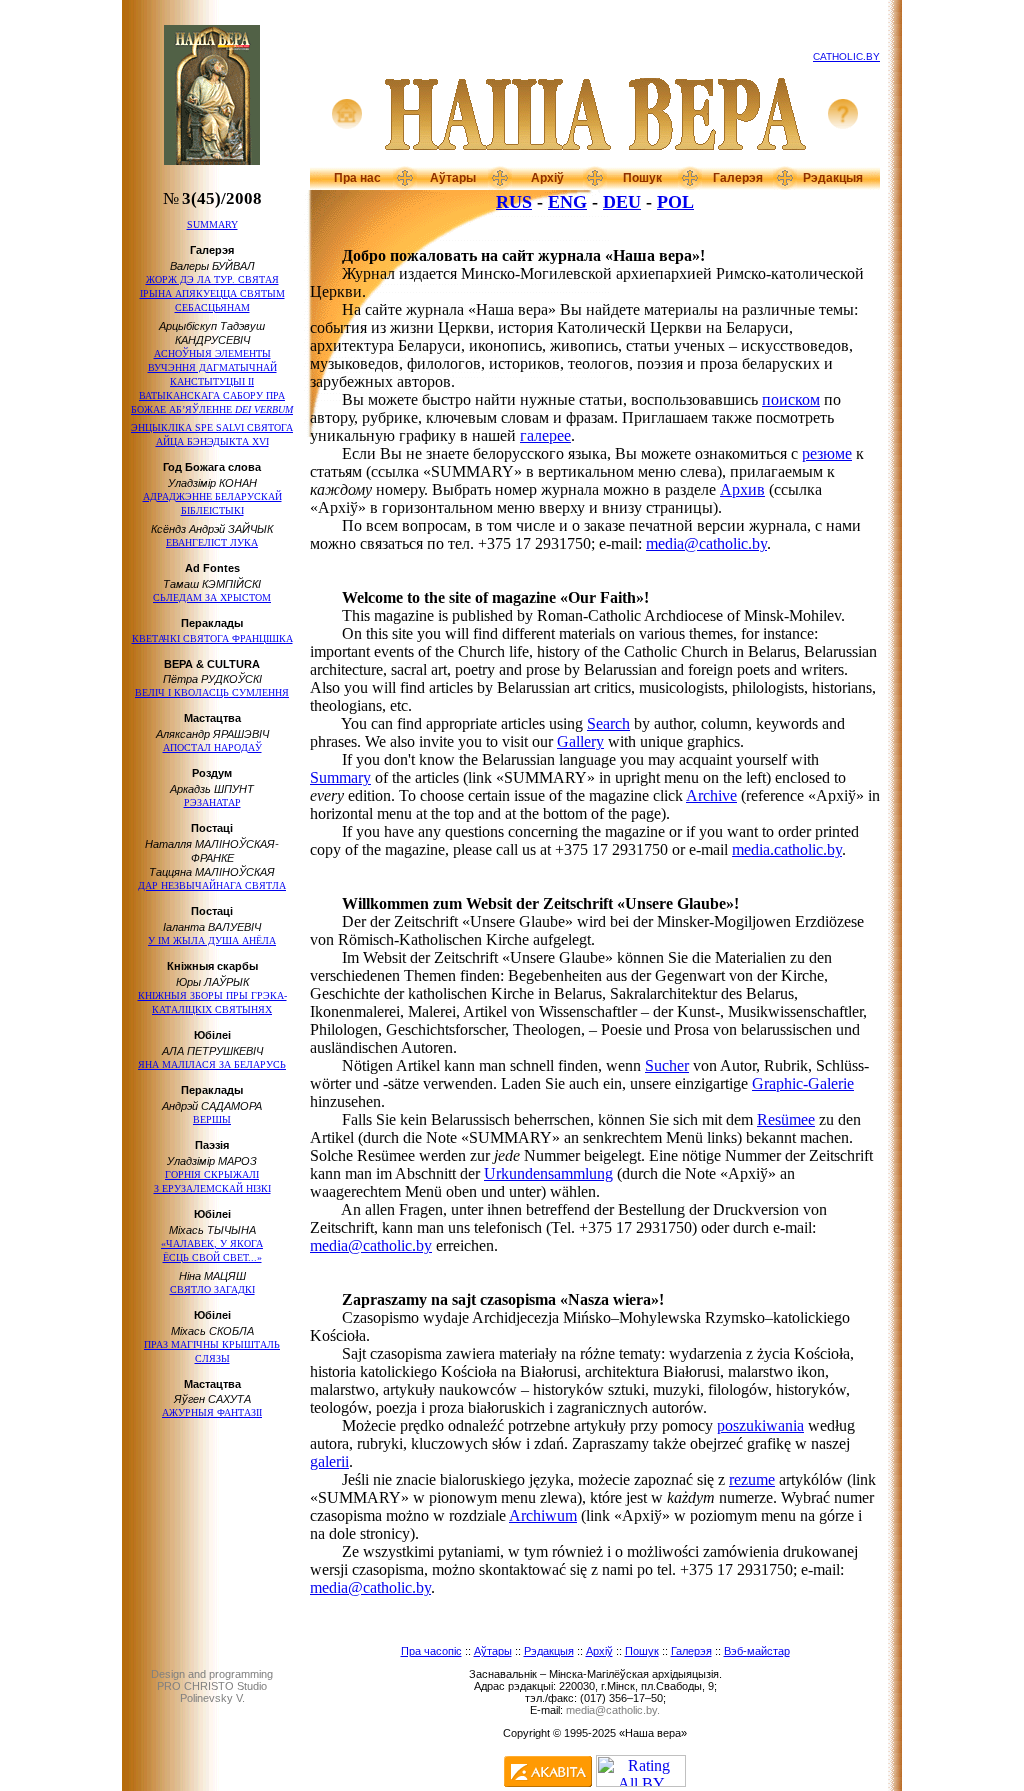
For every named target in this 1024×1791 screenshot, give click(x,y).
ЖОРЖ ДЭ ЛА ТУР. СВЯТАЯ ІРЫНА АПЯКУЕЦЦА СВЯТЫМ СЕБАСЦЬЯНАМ (212, 293)
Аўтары (453, 178)
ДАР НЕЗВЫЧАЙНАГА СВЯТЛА (212, 885)
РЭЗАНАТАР (212, 802)
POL (675, 202)
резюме (827, 453)
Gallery (580, 741)
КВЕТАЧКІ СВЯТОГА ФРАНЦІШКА (212, 638)
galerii (329, 1461)
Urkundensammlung (548, 1173)
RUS (514, 202)
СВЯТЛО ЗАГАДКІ (212, 1289)
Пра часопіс (431, 1651)
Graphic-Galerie (803, 1083)
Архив (742, 489)
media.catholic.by (787, 849)
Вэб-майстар (757, 1651)
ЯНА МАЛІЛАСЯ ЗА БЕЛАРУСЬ (212, 1064)
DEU (622, 202)
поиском (791, 399)
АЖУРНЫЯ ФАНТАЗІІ (212, 1412)
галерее (545, 435)
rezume (752, 1479)
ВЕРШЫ (212, 1119)
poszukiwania (760, 1425)
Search (608, 723)
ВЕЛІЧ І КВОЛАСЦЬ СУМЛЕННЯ (212, 692)
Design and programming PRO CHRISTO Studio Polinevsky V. (212, 1686)
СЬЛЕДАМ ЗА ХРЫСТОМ (212, 597)
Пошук (642, 178)
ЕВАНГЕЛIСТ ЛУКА (212, 542)
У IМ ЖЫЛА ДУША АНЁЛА (212, 940)
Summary (340, 777)
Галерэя (738, 178)
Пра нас (357, 178)
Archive (711, 795)
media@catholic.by (706, 543)
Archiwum (543, 1515)
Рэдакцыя (833, 178)
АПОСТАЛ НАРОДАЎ (212, 747)
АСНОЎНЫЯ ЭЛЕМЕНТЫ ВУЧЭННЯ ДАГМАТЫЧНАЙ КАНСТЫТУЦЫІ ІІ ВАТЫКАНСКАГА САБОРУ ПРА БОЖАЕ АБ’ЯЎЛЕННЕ (212, 381)
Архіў (547, 178)
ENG (567, 202)
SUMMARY (212, 224)
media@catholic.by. (613, 1710)
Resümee (786, 1119)
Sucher (667, 1065)
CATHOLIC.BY (846, 56)
